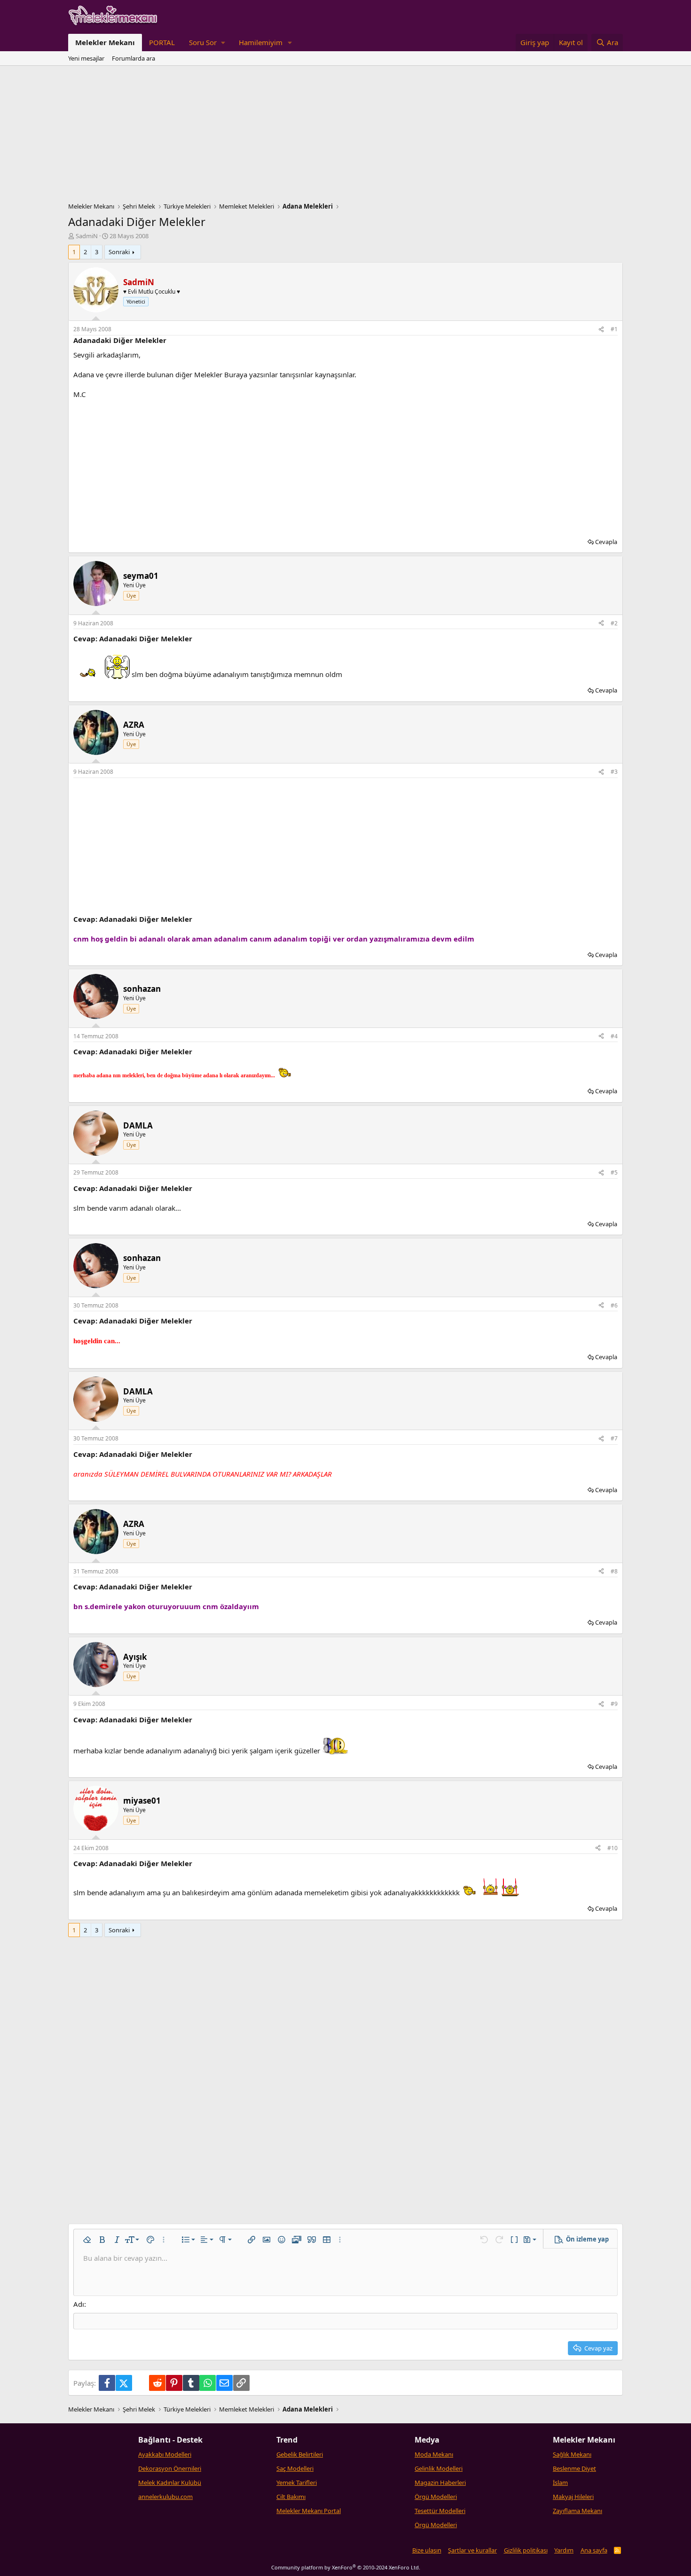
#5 (614, 1172)
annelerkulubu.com (165, 2497)
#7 (614, 1438)
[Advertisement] (345, 136)
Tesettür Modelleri (440, 2511)
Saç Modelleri (295, 2468)
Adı (79, 2304)
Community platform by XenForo (346, 2567)
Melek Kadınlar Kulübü (170, 2483)
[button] (207, 43)
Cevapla (606, 542)
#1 (614, 329)
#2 (614, 623)
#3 (614, 772)
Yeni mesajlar (86, 58)
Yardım (564, 2550)
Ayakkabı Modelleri (165, 2454)
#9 (614, 1704)
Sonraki (119, 252)
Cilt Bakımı (291, 2497)
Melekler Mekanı (105, 42)
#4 (614, 1036)
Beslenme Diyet (574, 2468)
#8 (614, 1571)
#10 (612, 1848)
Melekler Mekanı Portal (309, 2511)
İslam (560, 2483)
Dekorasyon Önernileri (170, 2468)
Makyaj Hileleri (573, 2497)
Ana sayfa (594, 2550)
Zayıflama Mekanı (577, 2511)
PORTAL (162, 42)
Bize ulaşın (427, 2550)
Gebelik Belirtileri (300, 2454)
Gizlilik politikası (526, 2550)
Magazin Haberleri (440, 2483)
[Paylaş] (601, 330)
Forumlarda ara (133, 58)
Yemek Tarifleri (297, 2483)
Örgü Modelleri (436, 2497)
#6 (614, 1305)
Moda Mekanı (434, 2454)
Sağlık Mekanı (572, 2454)
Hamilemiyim (261, 42)
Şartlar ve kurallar (472, 2550)
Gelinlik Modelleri (439, 2468)
